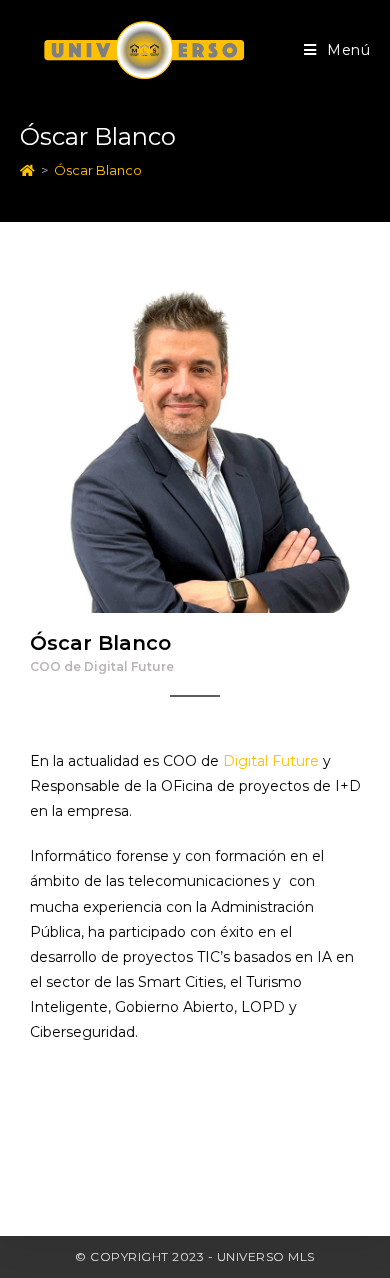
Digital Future (271, 761)
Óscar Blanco (98, 170)
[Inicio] (27, 170)
